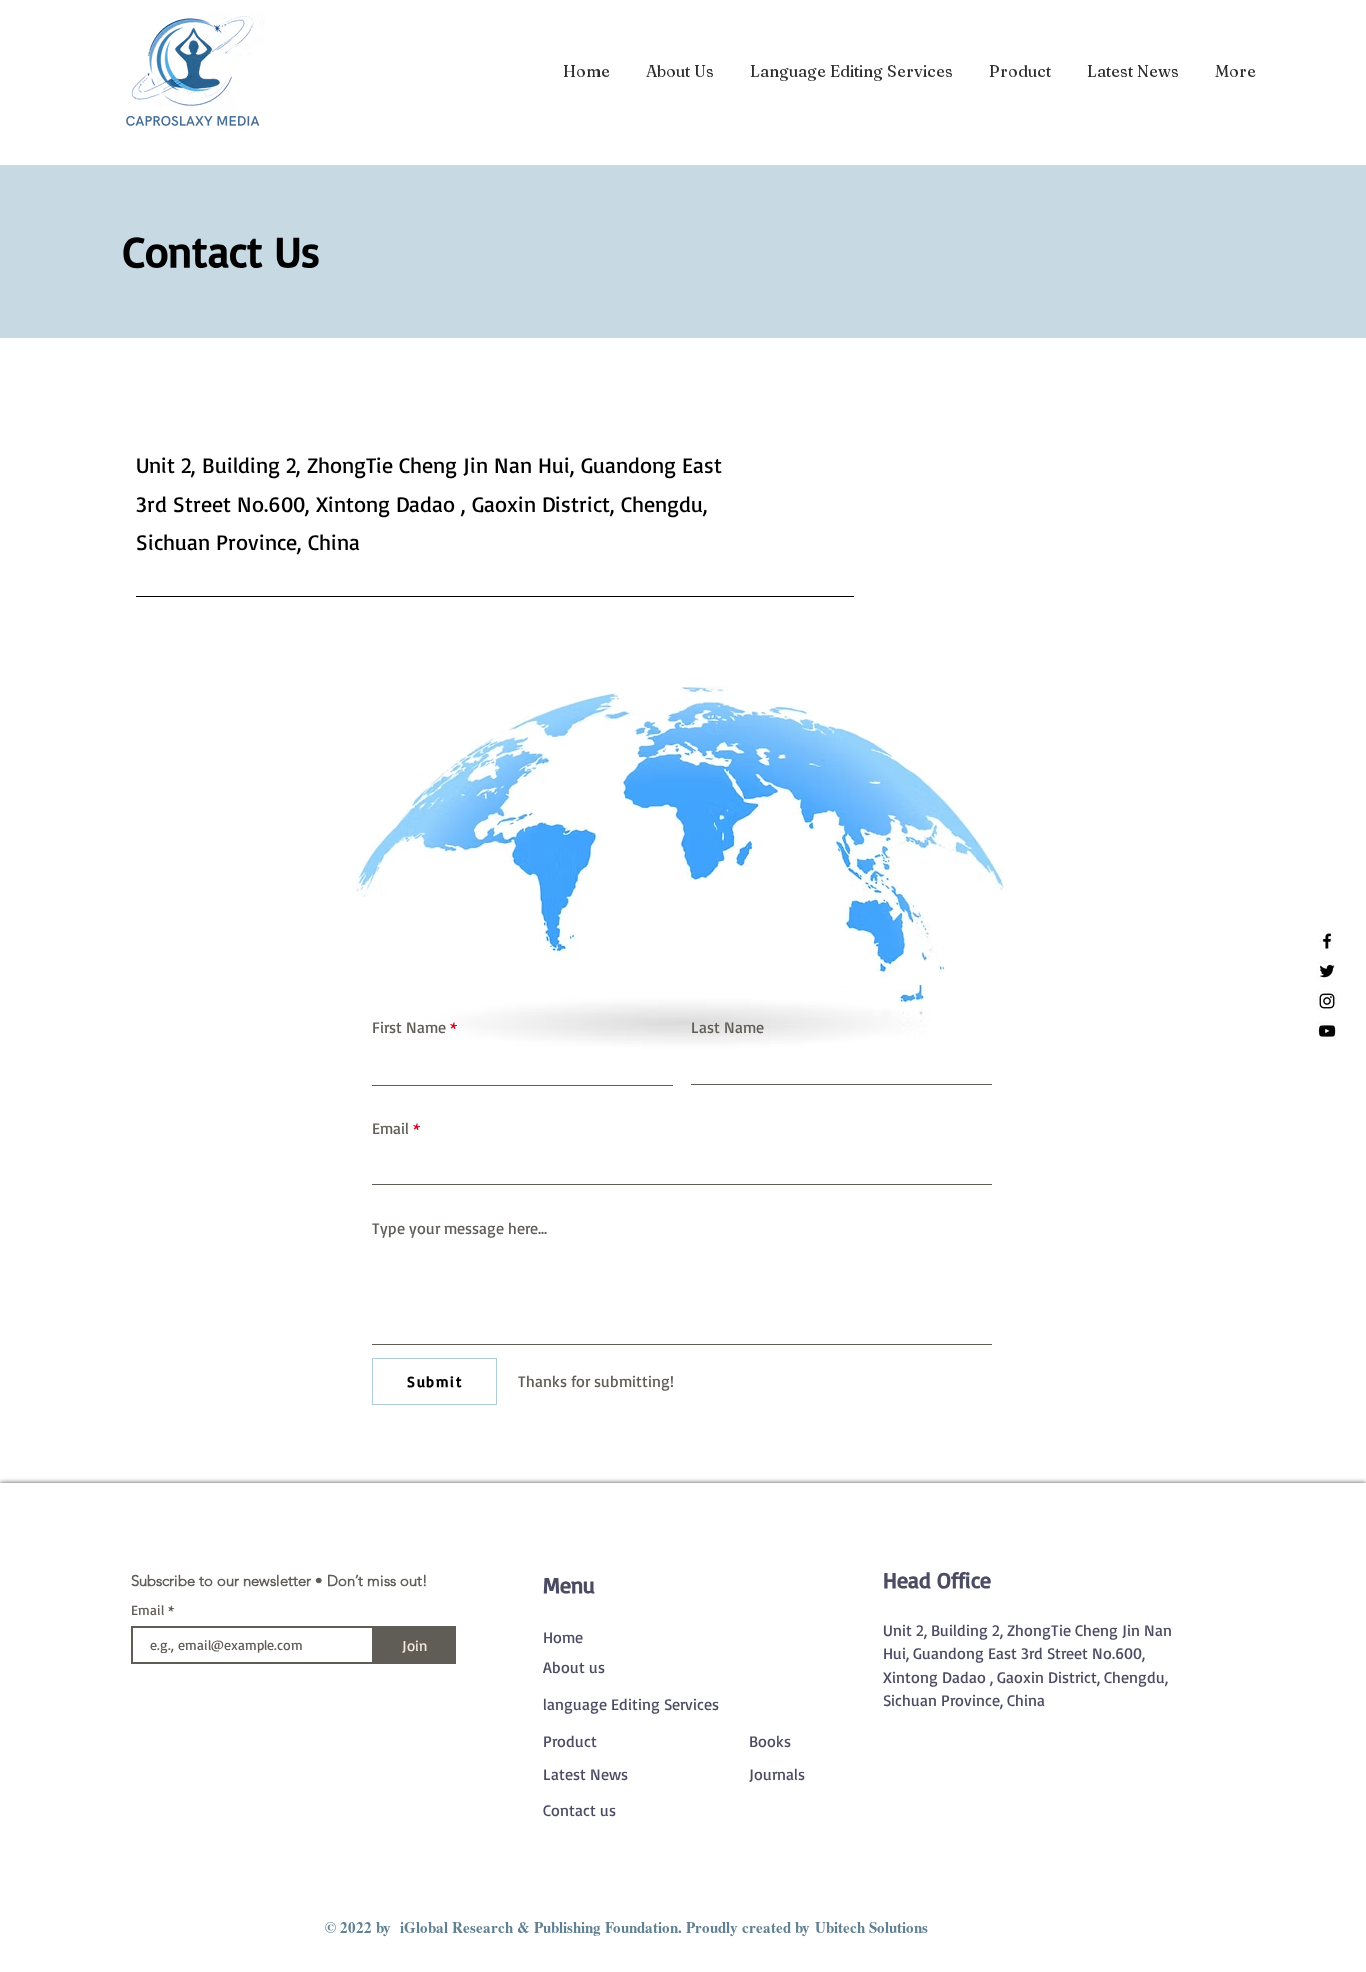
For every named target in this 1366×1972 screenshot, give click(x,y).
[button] (1020, 71)
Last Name (727, 1027)
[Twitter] (1327, 971)
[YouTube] (1327, 1031)
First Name (409, 1027)
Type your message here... (459, 1228)
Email (390, 1128)
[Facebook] (1327, 941)
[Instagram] (1327, 1001)
